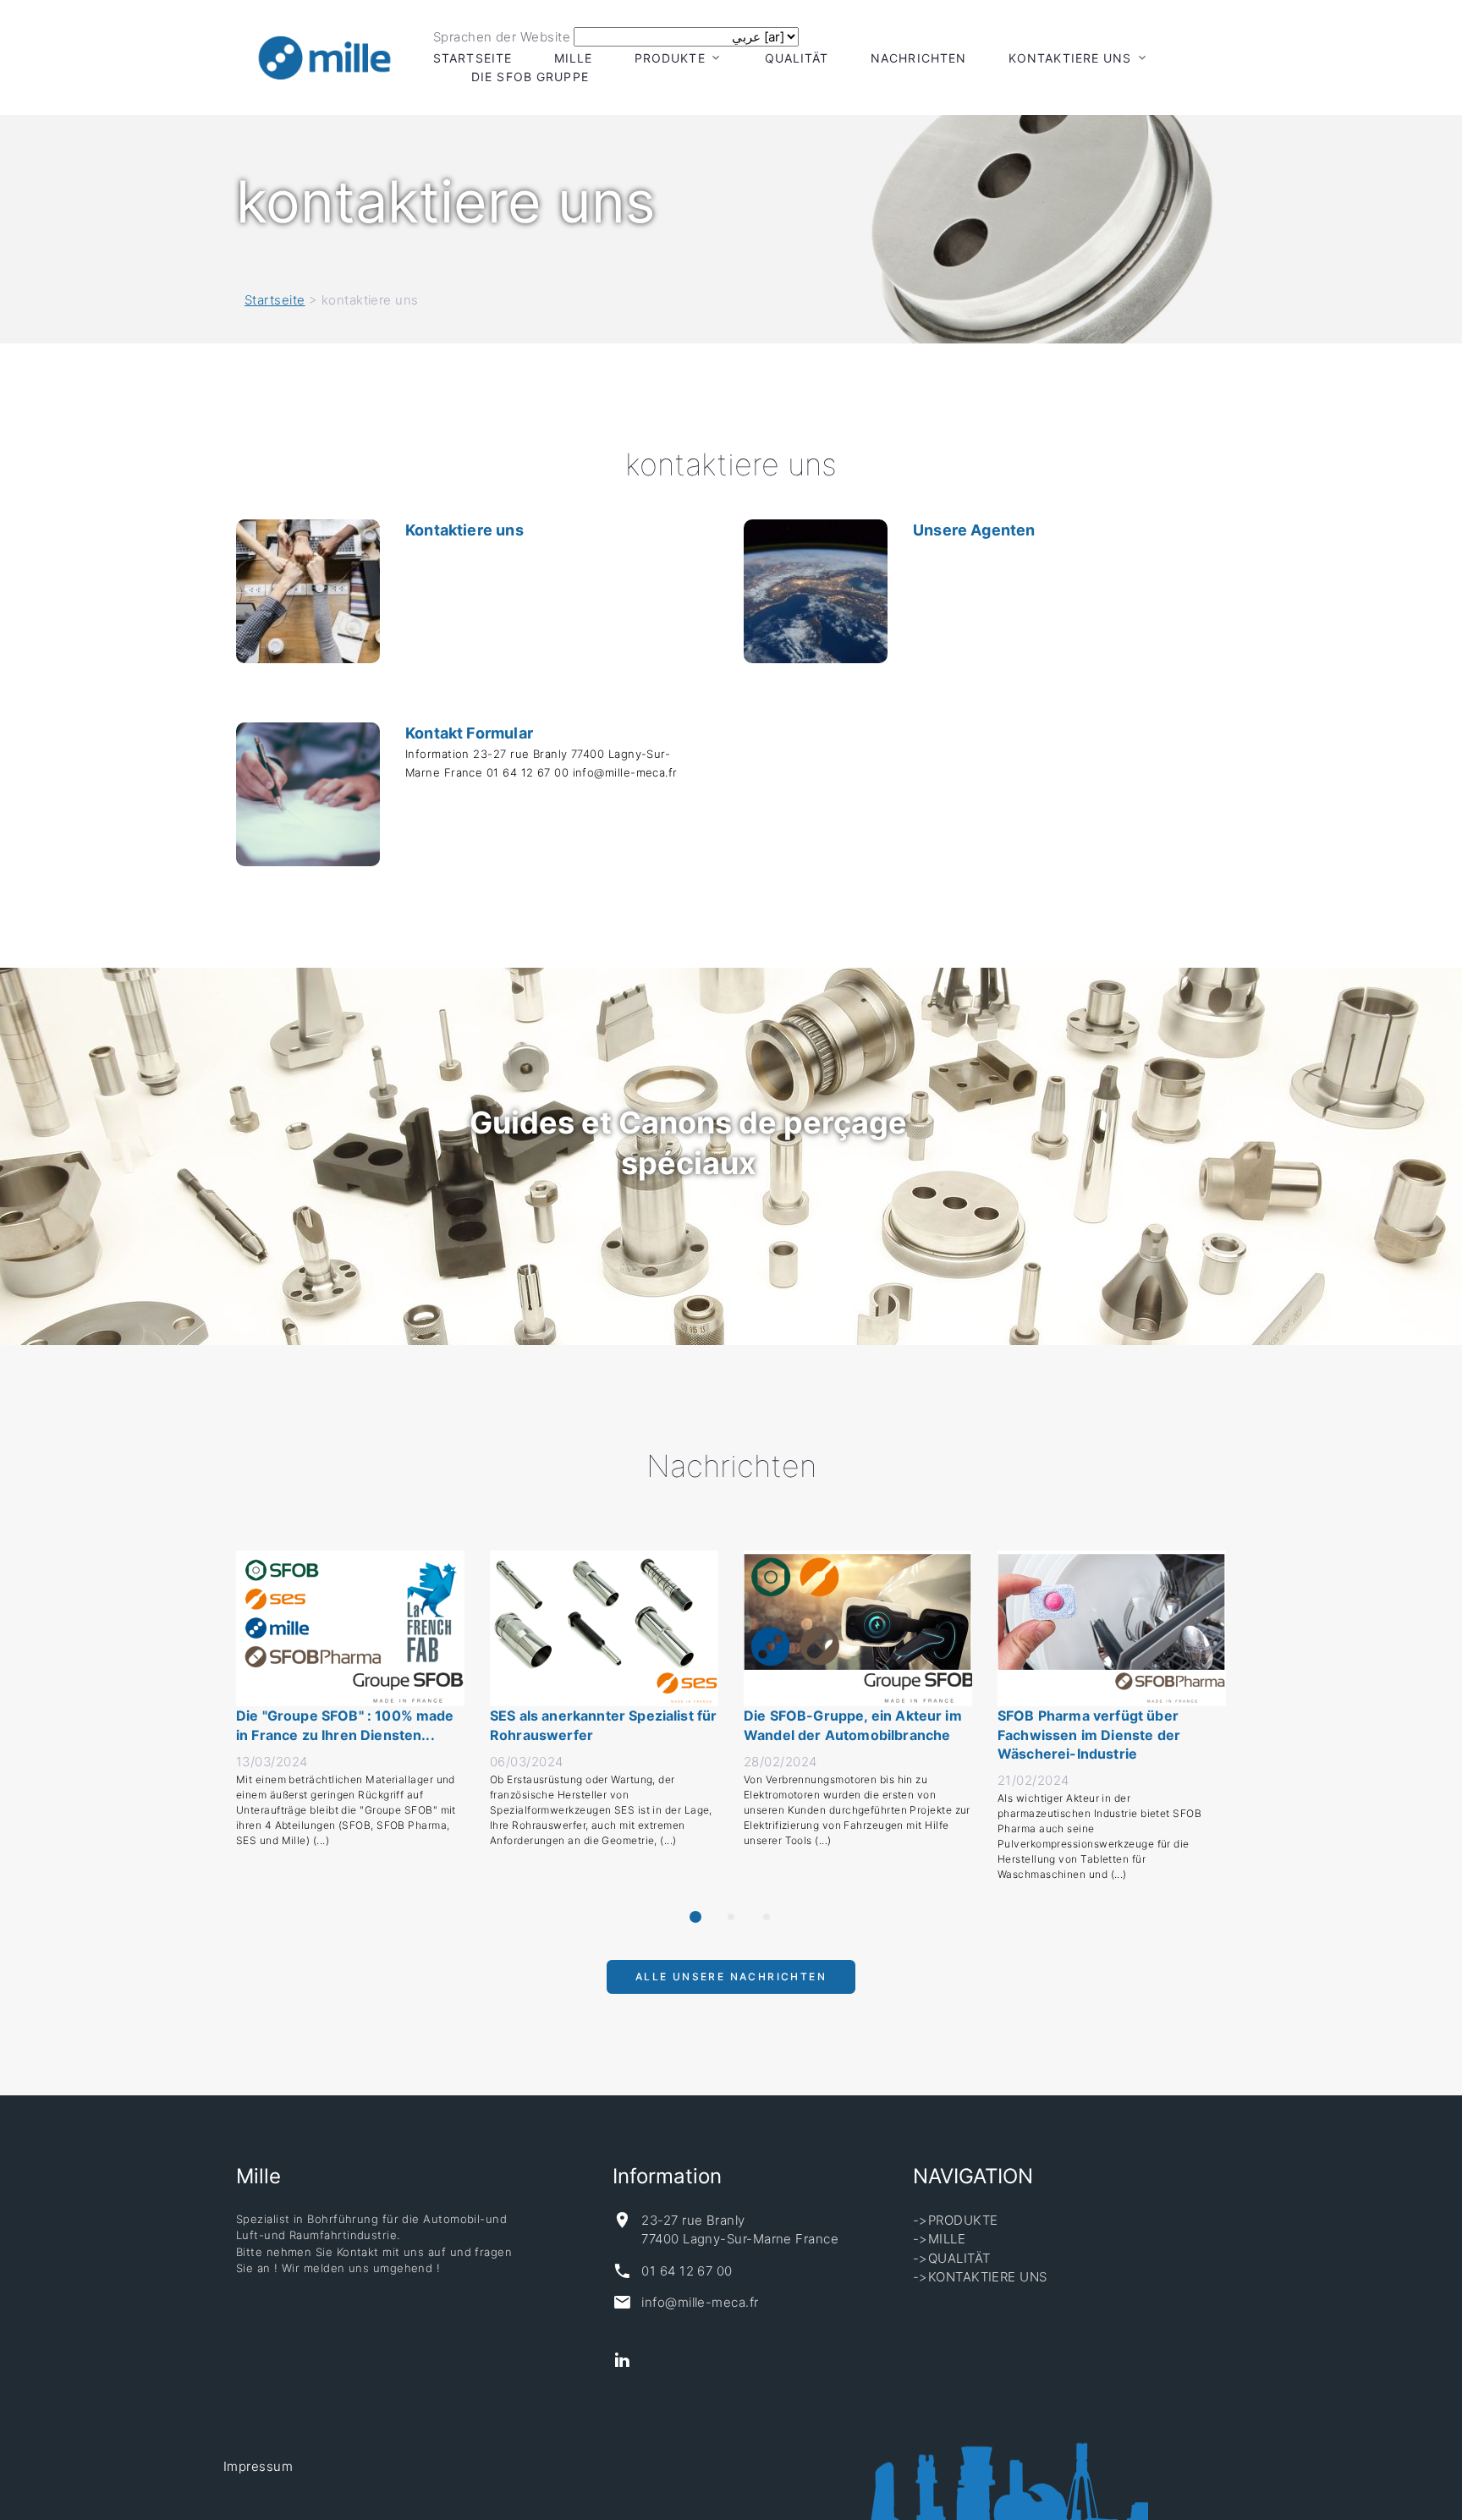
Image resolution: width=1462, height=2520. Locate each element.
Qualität (797, 58)
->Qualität (952, 2258)
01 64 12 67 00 (687, 2271)
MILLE (574, 58)
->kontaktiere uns (980, 2277)
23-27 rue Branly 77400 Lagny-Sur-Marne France (740, 2230)
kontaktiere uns (1070, 58)
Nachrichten (918, 58)
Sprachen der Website (502, 37)
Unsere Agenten (974, 530)
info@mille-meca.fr (700, 2302)
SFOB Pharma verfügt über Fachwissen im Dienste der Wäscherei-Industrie (1089, 1735)
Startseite (473, 58)
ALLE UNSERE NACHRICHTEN (731, 1984)
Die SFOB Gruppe (530, 77)
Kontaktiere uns (464, 530)
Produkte (670, 58)
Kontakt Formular (469, 733)
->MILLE (939, 2239)
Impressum (258, 2466)
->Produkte (956, 2220)
